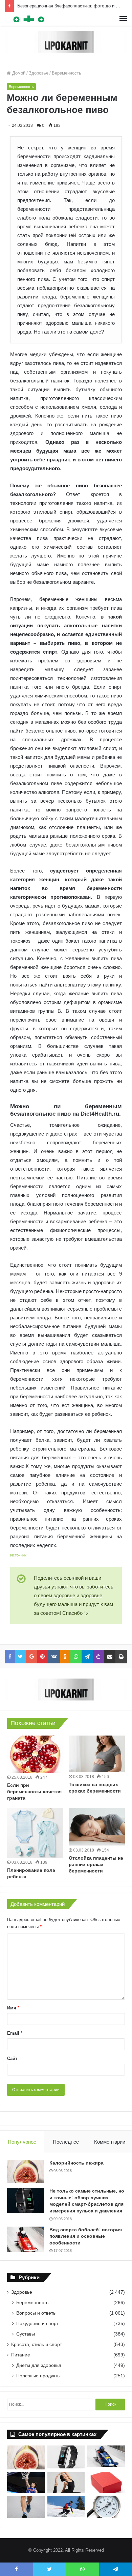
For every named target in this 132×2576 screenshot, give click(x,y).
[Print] (121, 1657)
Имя (13, 2008)
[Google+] (32, 1657)
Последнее (66, 2142)
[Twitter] (21, 1657)
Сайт (12, 2058)
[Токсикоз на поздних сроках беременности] (97, 1754)
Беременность (67, 73)
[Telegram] (87, 1657)
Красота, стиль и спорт (37, 2344)
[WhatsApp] (76, 1657)
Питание (21, 2355)
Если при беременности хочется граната (34, 1792)
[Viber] (98, 1657)
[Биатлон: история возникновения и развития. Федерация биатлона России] (66, 2506)
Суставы (26, 2334)
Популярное (22, 2142)
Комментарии (110, 2142)
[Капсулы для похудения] (66, 41)
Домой (18, 73)
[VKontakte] (54, 1657)
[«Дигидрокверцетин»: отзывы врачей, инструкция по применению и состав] (106, 2483)
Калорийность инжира (76, 2163)
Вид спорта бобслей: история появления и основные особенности (86, 2236)
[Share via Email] (110, 1657)
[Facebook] (10, 1657)
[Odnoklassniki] (65, 1657)
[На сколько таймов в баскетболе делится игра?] (26, 2483)
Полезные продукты (38, 2376)
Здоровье (39, 73)
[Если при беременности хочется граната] (35, 1754)
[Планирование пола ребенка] (35, 1833)
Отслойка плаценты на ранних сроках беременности (96, 1864)
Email (15, 2033)
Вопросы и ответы (36, 2313)
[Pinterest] (43, 1657)
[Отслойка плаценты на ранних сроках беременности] (97, 1827)
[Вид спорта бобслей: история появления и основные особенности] (26, 2239)
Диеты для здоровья (39, 2365)
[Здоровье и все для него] (29, 19)
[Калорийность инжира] (26, 2172)
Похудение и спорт (37, 2323)
